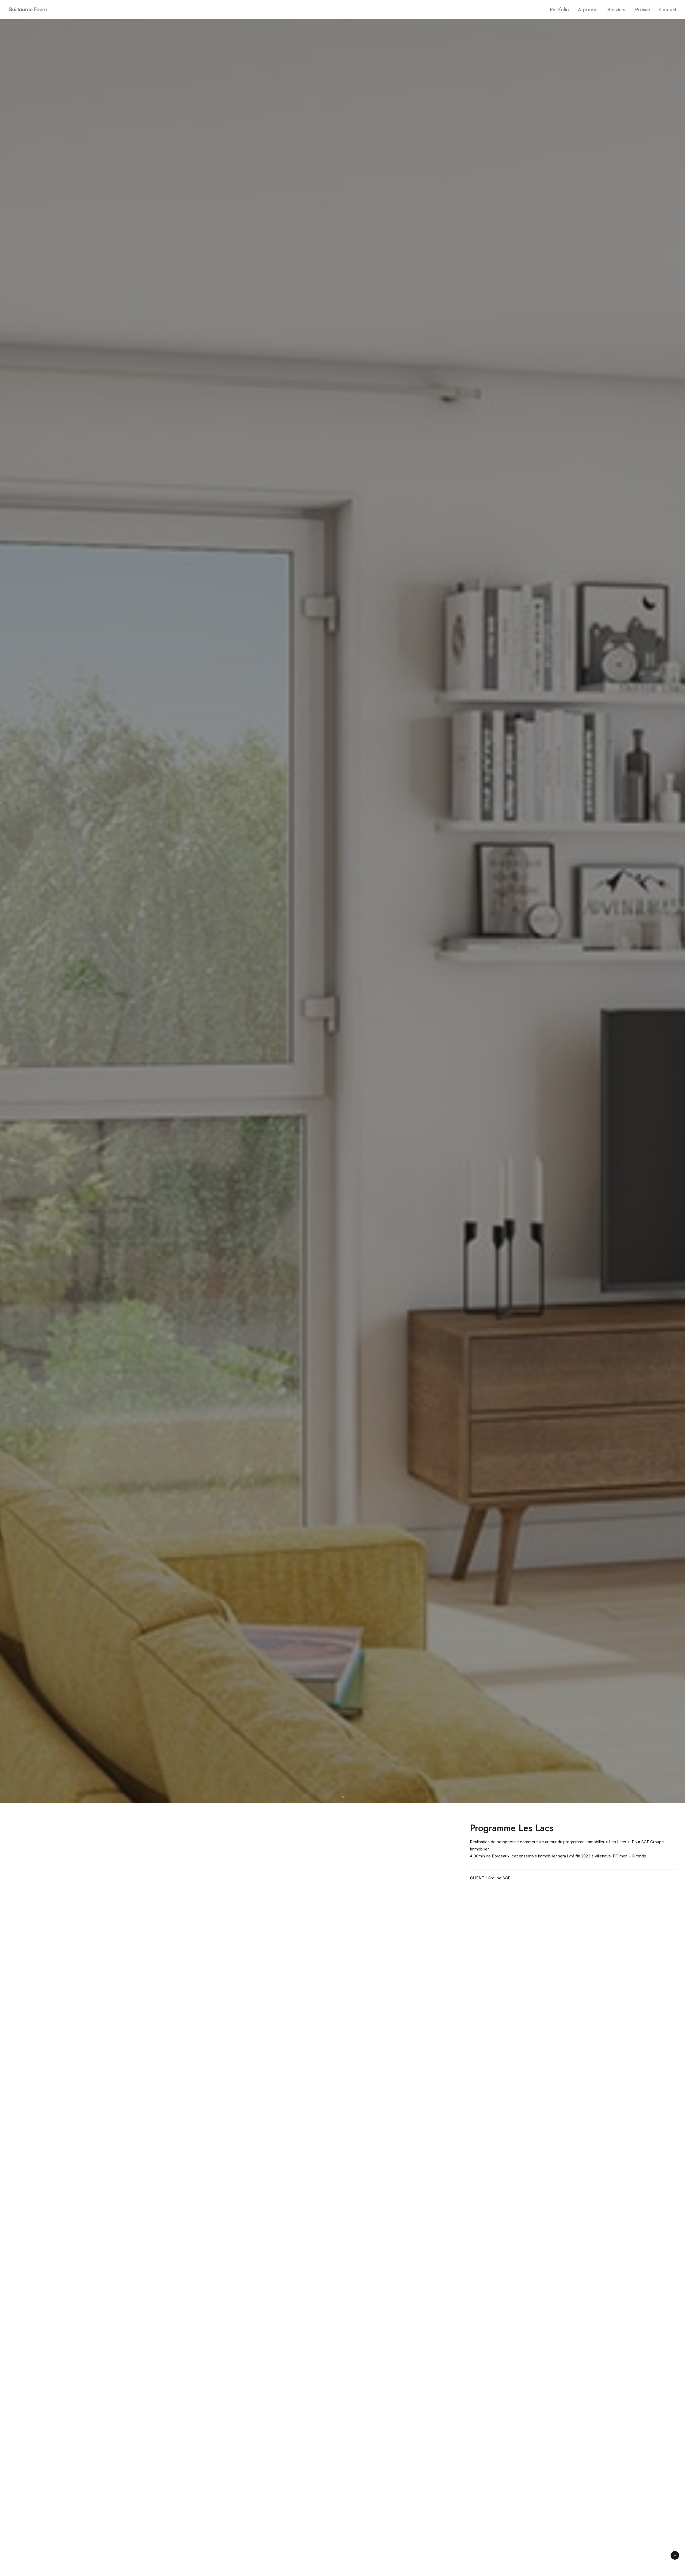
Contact (668, 10)
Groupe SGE (499, 1878)
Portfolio (559, 10)
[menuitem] (561, 9)
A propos (588, 10)
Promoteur (345, 930)
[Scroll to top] (675, 2555)
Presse (643, 10)
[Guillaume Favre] (11, 9)
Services (617, 10)
